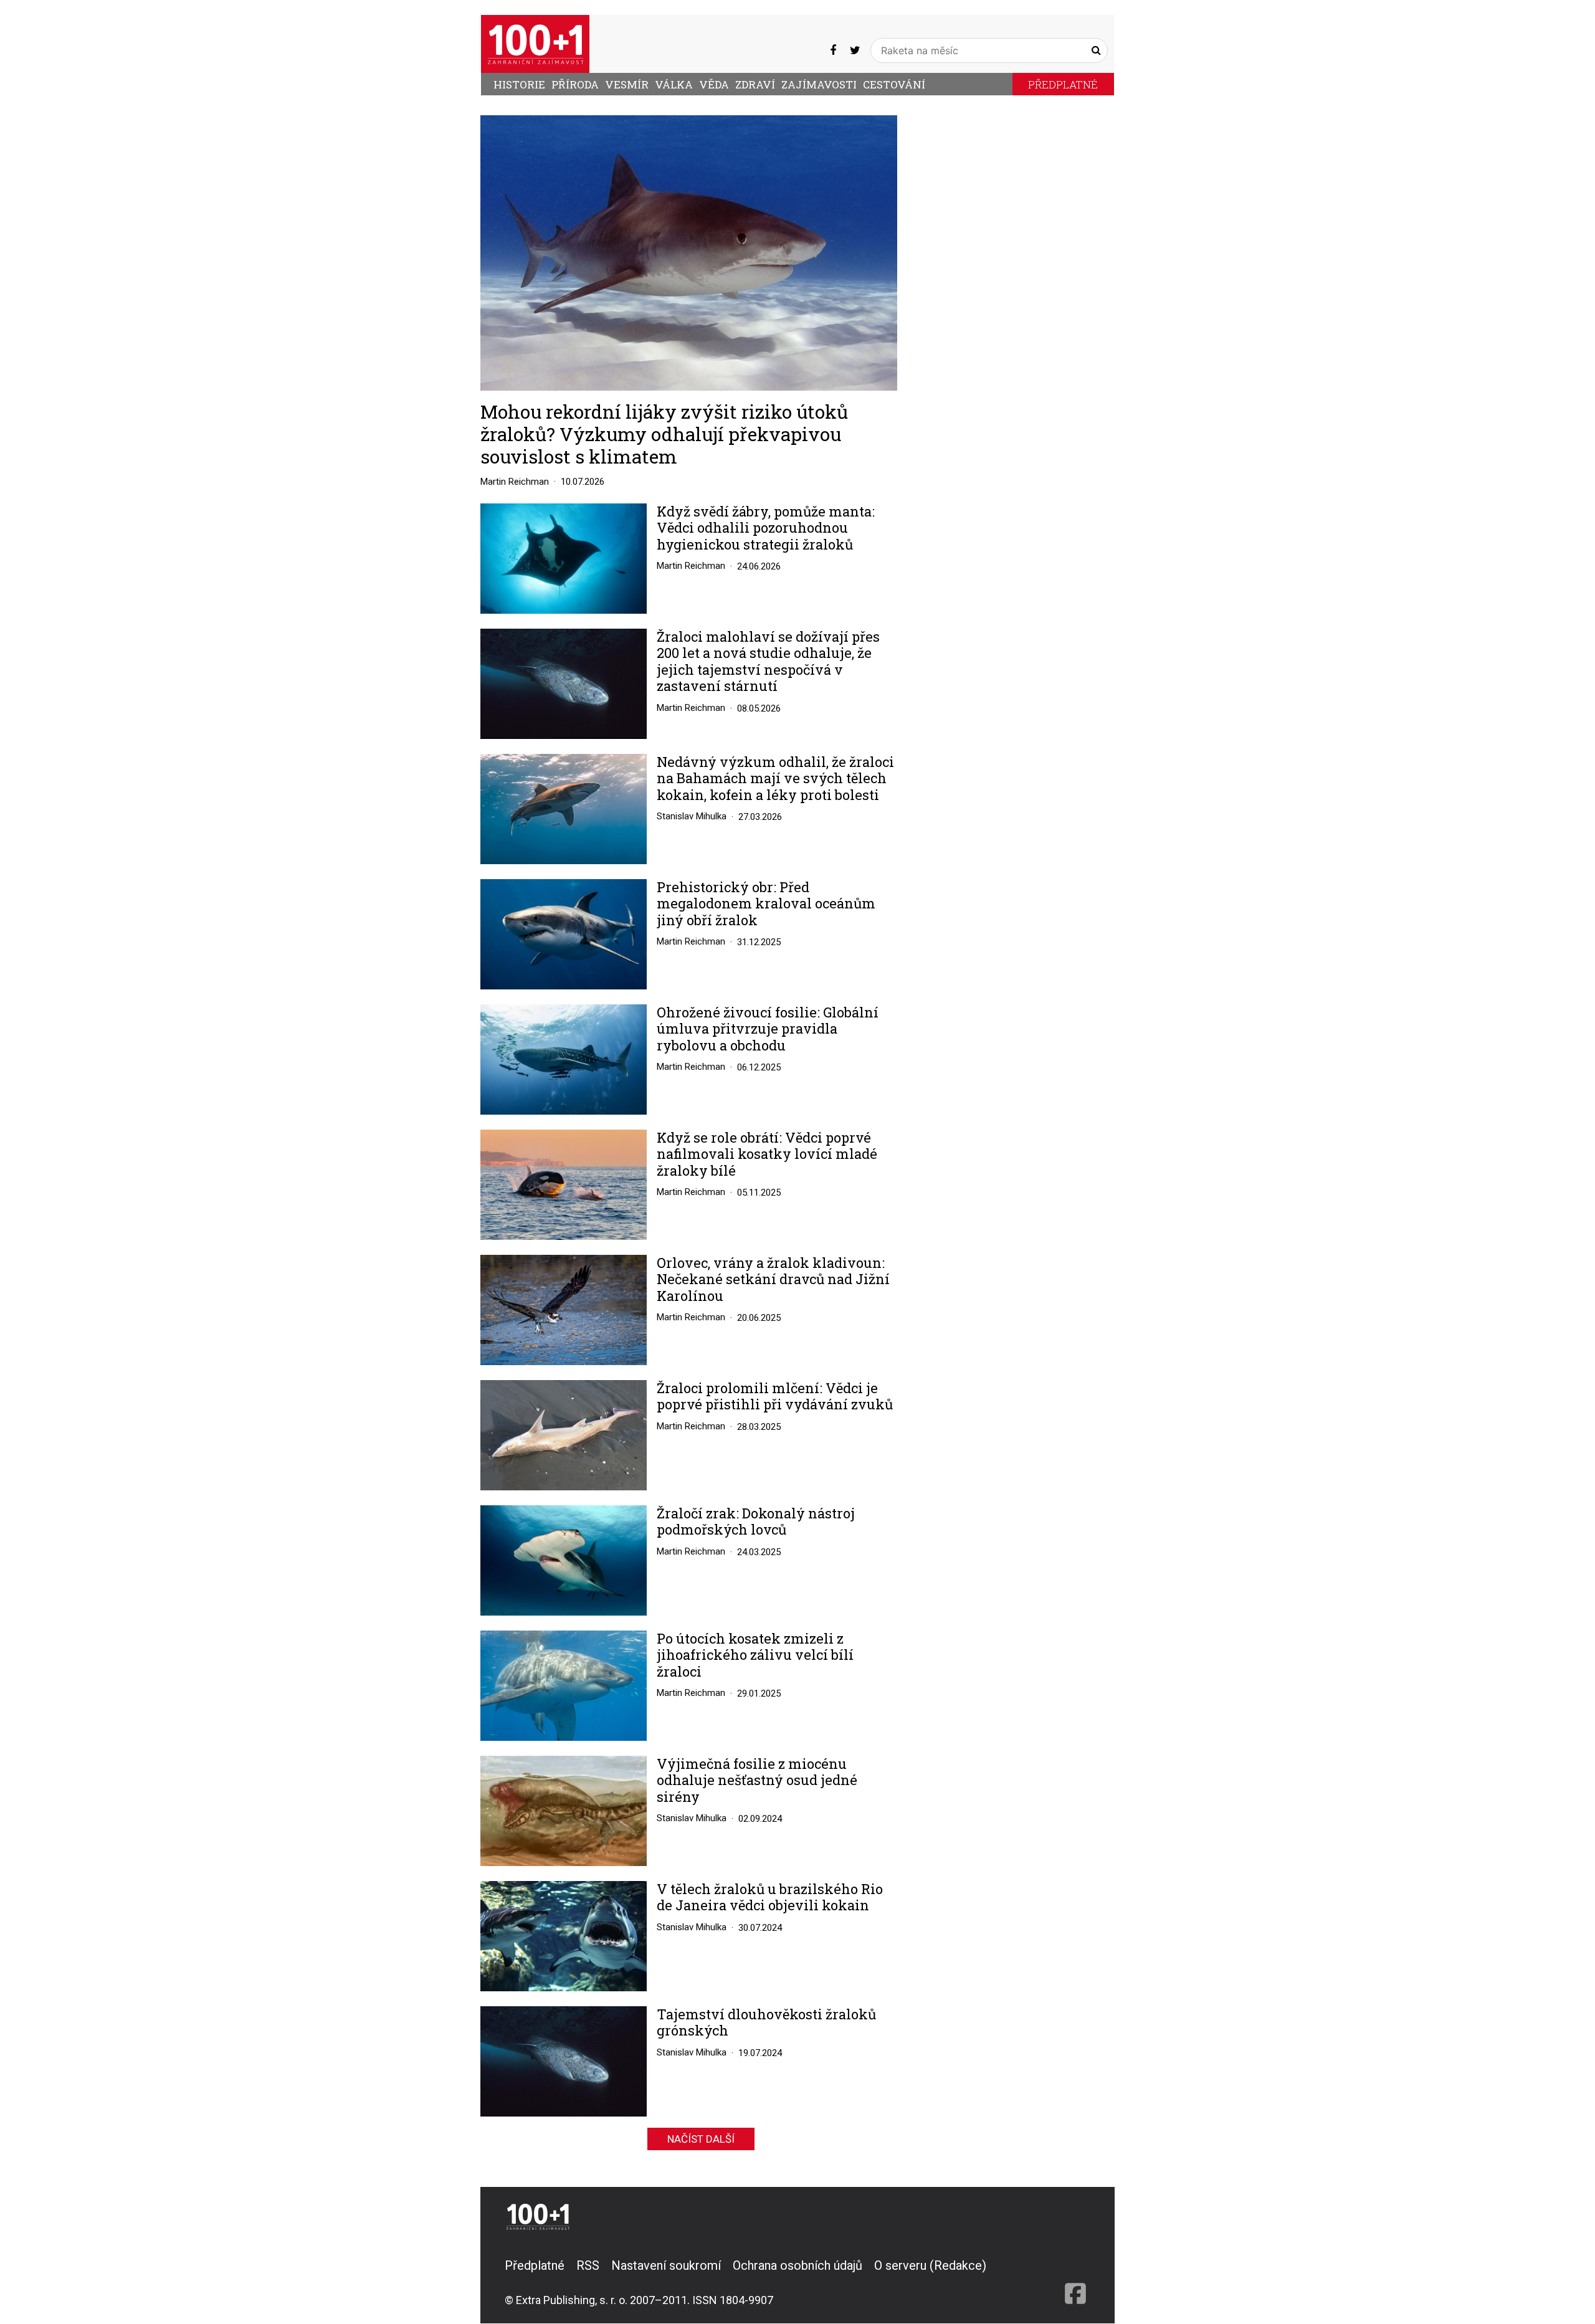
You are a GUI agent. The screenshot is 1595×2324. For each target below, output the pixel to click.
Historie (519, 84)
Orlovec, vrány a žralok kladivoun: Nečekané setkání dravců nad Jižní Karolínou (773, 1279)
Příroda (575, 84)
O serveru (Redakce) (930, 2265)
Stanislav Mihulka (692, 816)
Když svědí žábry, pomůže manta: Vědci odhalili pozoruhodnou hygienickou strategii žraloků (766, 528)
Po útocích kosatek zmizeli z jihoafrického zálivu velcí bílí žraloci (755, 1655)
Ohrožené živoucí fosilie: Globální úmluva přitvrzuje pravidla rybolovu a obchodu (768, 1029)
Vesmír (627, 84)
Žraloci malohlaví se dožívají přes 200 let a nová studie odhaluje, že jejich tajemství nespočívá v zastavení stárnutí (768, 662)
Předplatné (1063, 84)
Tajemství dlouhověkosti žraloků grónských (766, 2023)
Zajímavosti (819, 84)
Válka (674, 84)
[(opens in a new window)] (833, 50)
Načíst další (701, 2139)
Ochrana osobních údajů (797, 2265)
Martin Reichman (515, 482)
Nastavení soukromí (666, 2265)
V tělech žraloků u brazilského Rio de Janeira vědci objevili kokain (770, 1898)
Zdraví (755, 84)
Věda (714, 84)
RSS (588, 2265)
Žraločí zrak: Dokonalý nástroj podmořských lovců (756, 1522)
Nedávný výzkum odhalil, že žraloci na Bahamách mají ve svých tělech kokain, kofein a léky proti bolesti (775, 779)
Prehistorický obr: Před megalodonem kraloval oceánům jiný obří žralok (766, 904)
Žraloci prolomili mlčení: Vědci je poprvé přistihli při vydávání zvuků (775, 1397)
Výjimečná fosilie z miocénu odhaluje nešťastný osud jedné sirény (757, 1780)
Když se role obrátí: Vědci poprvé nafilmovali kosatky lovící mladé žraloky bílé (767, 1154)
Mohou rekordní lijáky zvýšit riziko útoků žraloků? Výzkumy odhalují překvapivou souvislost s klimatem (664, 434)
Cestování (894, 84)
